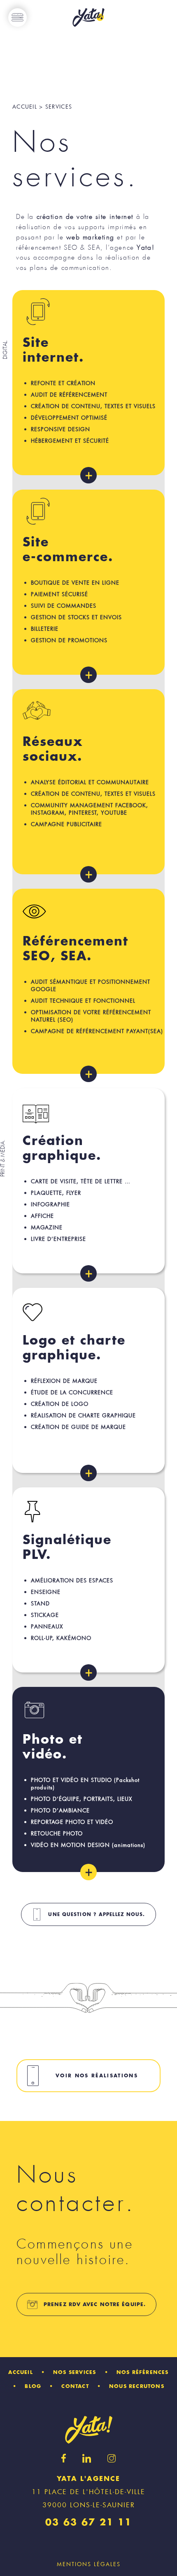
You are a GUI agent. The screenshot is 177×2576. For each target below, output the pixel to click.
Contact (75, 2386)
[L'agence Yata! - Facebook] (64, 2458)
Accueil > (28, 107)
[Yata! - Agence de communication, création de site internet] (88, 18)
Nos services (75, 2372)
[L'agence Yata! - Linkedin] (87, 2458)
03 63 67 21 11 (88, 2523)
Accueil (20, 2372)
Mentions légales (89, 2564)
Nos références (143, 2372)
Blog (33, 2386)
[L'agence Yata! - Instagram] (112, 2458)
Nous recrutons (137, 2386)
